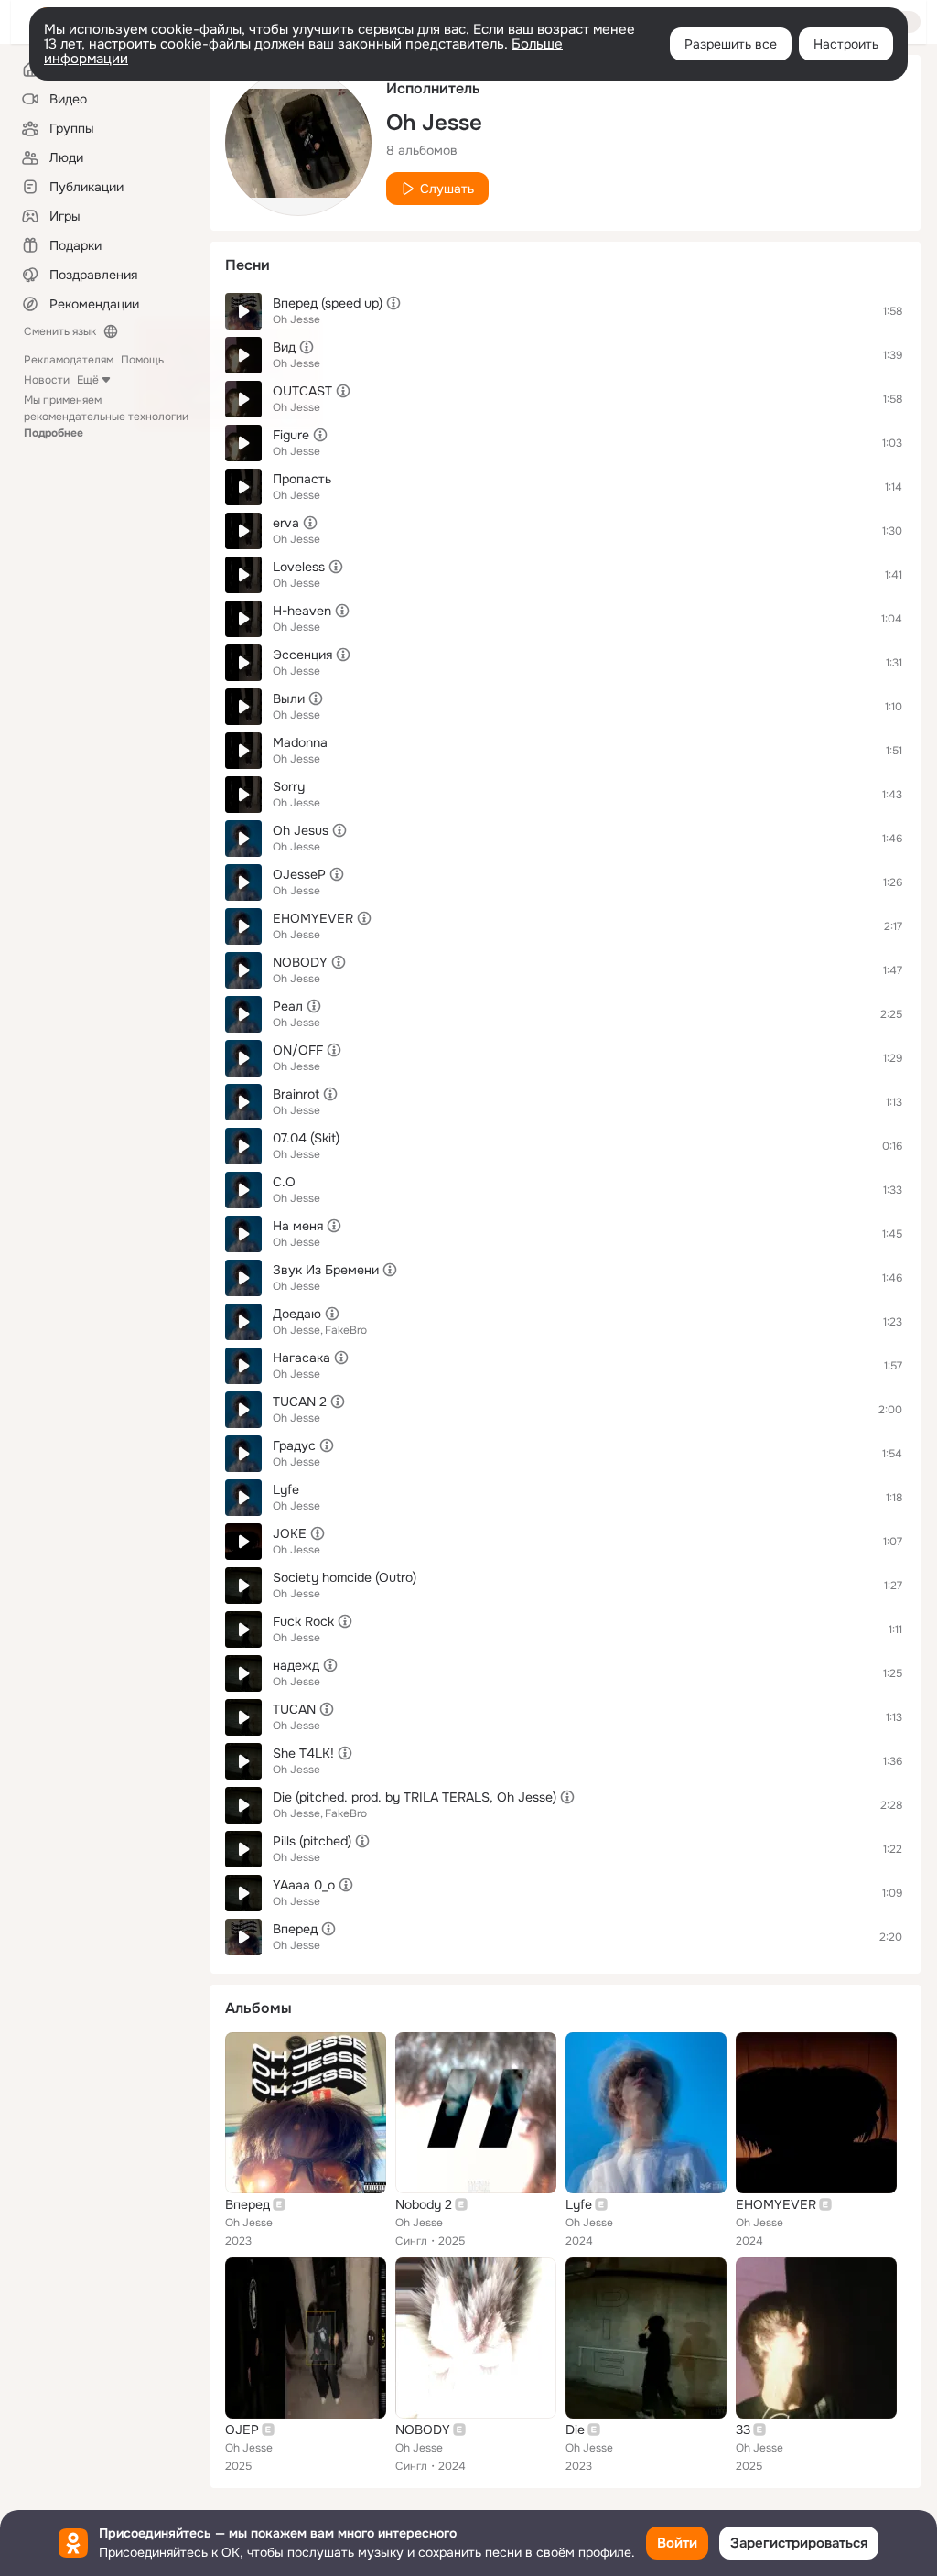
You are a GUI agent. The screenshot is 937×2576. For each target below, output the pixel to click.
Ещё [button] (88, 380)
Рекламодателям (69, 360)
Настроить (846, 44)
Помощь (142, 360)
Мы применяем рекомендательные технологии (106, 417)
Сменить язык (60, 331)
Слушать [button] (447, 189)
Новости (47, 380)
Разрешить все (731, 44)
